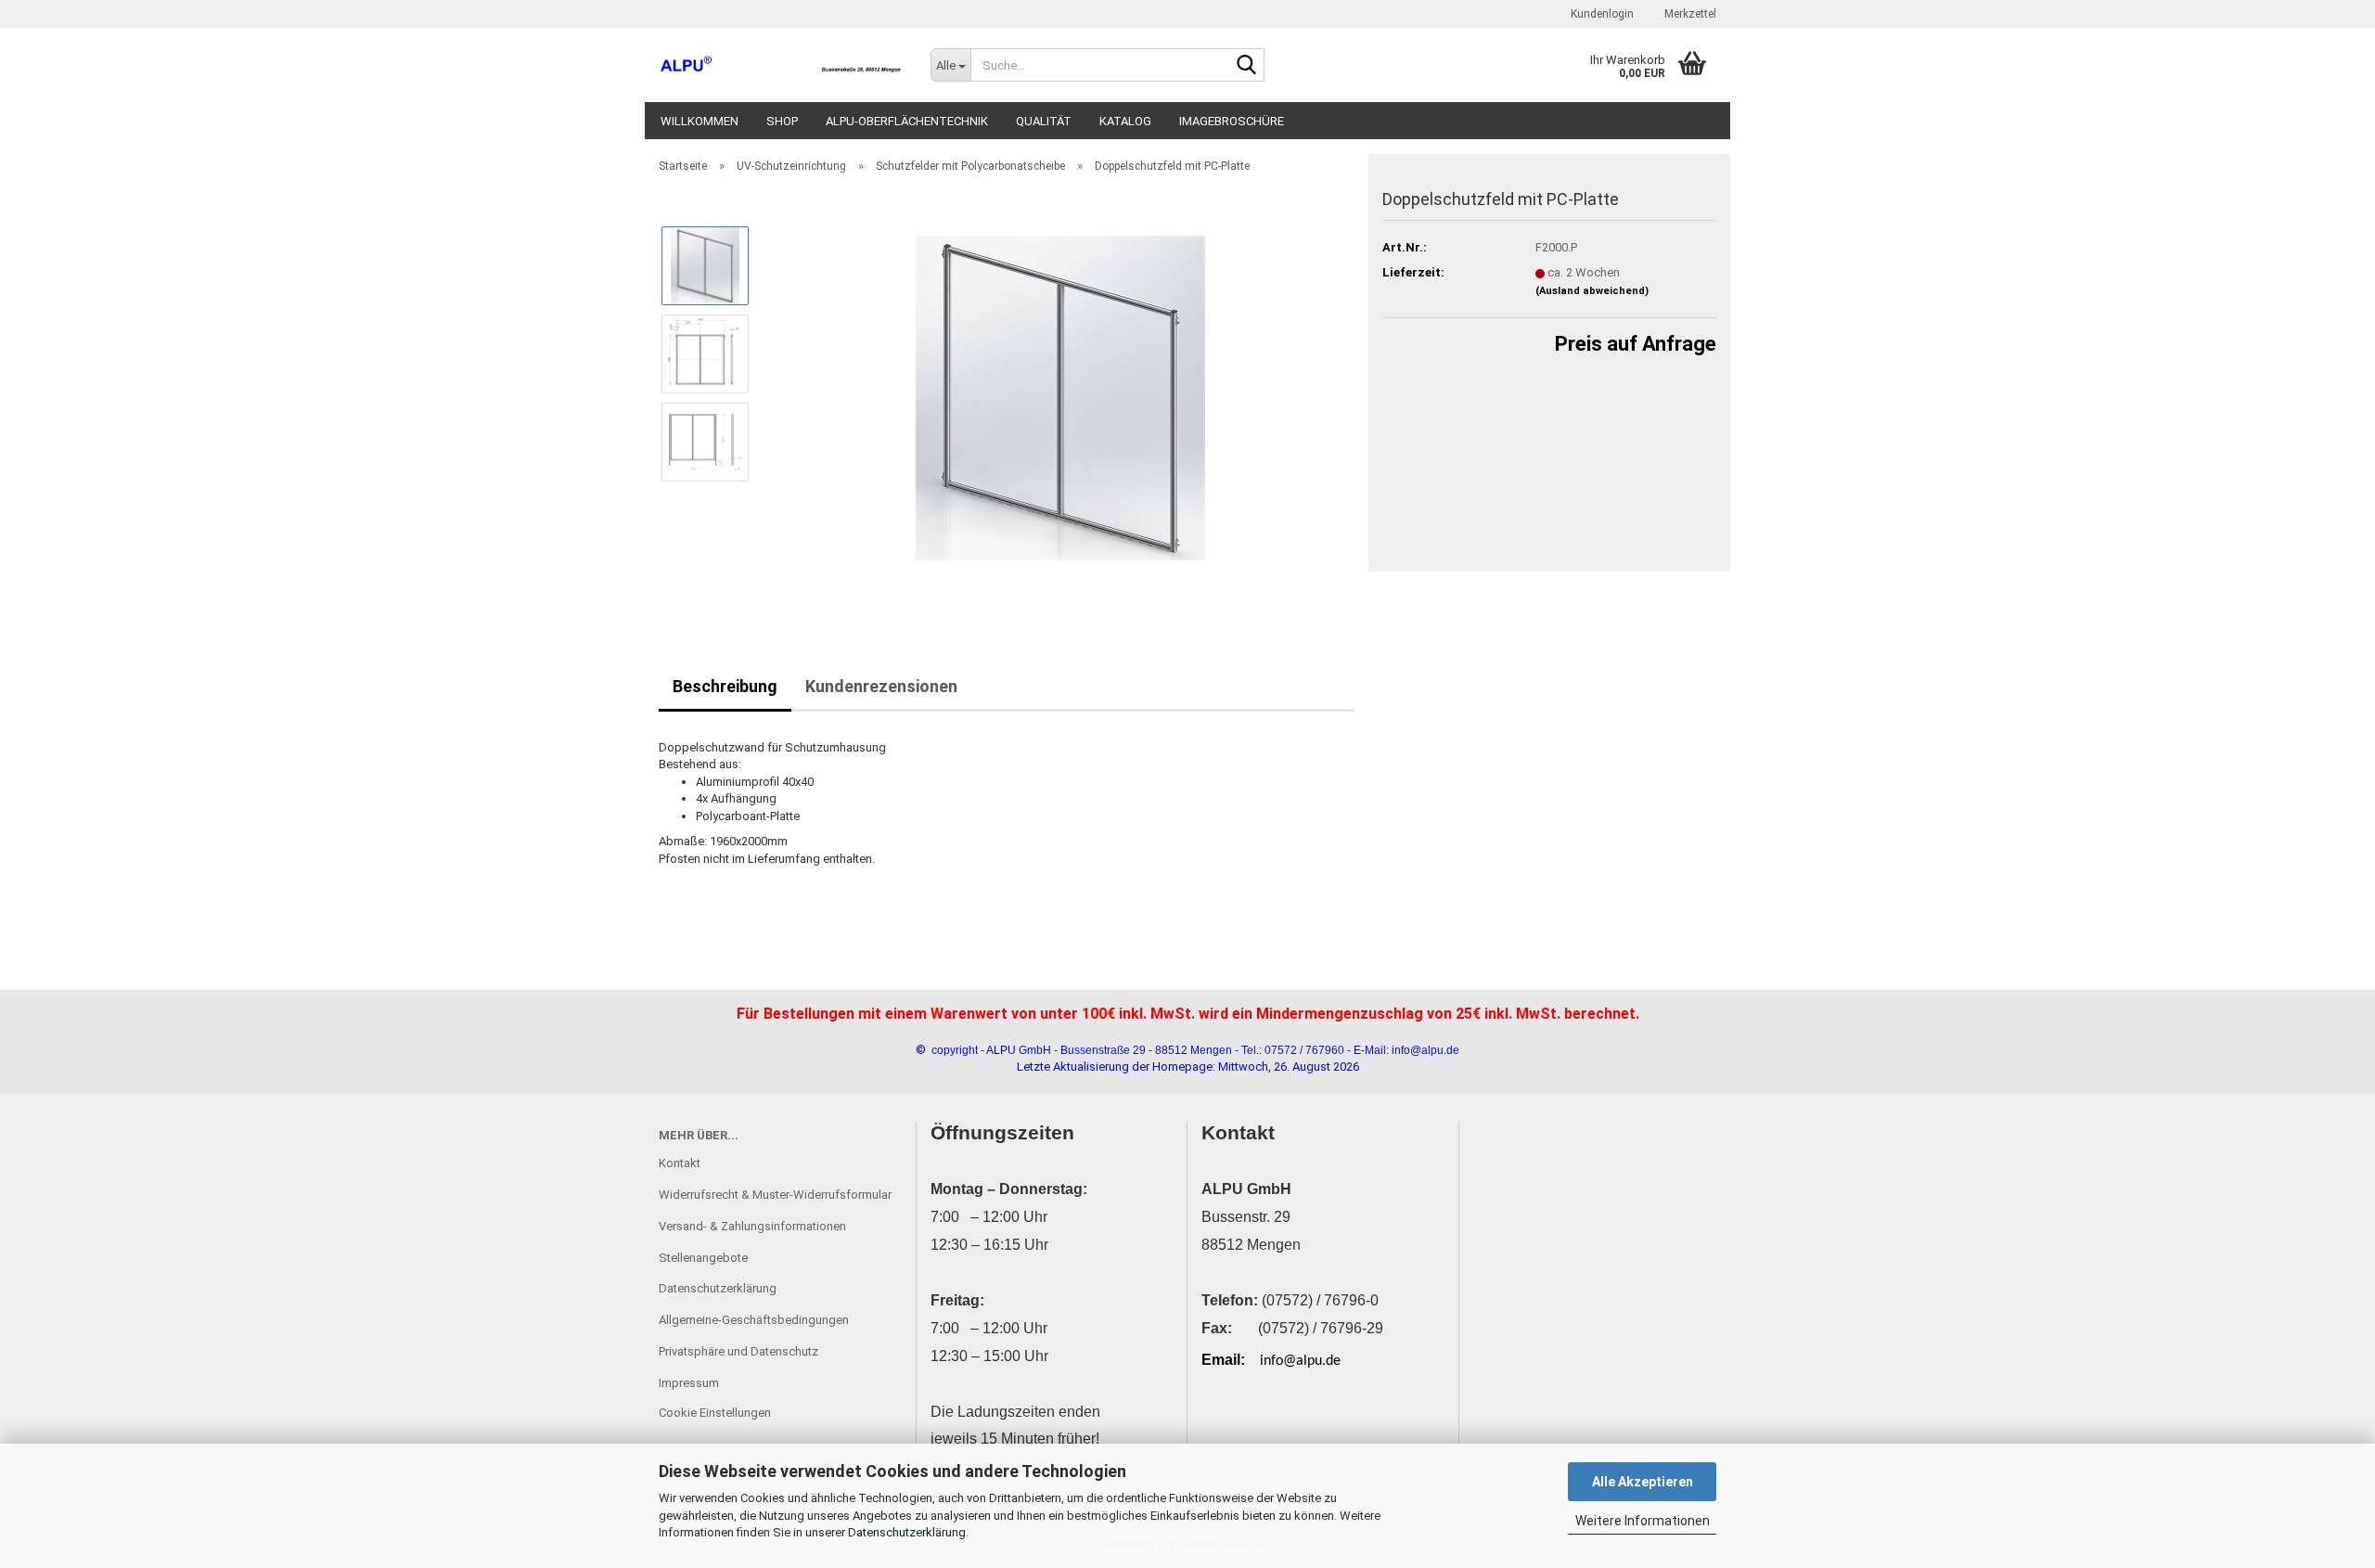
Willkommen (700, 121)
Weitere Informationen (1643, 1521)
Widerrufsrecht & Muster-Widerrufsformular (775, 1195)
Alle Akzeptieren (1643, 1482)
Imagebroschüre (1232, 121)
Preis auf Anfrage (1636, 344)
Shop (782, 121)
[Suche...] (1247, 66)
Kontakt (680, 1163)
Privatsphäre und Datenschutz (738, 1351)
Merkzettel (1689, 14)
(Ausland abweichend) (1592, 291)
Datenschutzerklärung (907, 1532)
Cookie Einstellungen (715, 1413)
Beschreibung (725, 686)
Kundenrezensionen (881, 686)
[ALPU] (781, 65)
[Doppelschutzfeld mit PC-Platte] (1060, 397)
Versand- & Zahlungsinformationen (752, 1226)
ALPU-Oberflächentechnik (907, 121)
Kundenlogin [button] (1601, 14)
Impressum (689, 1383)
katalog (1125, 121)
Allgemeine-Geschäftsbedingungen (754, 1320)
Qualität (1044, 121)
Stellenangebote (703, 1258)
